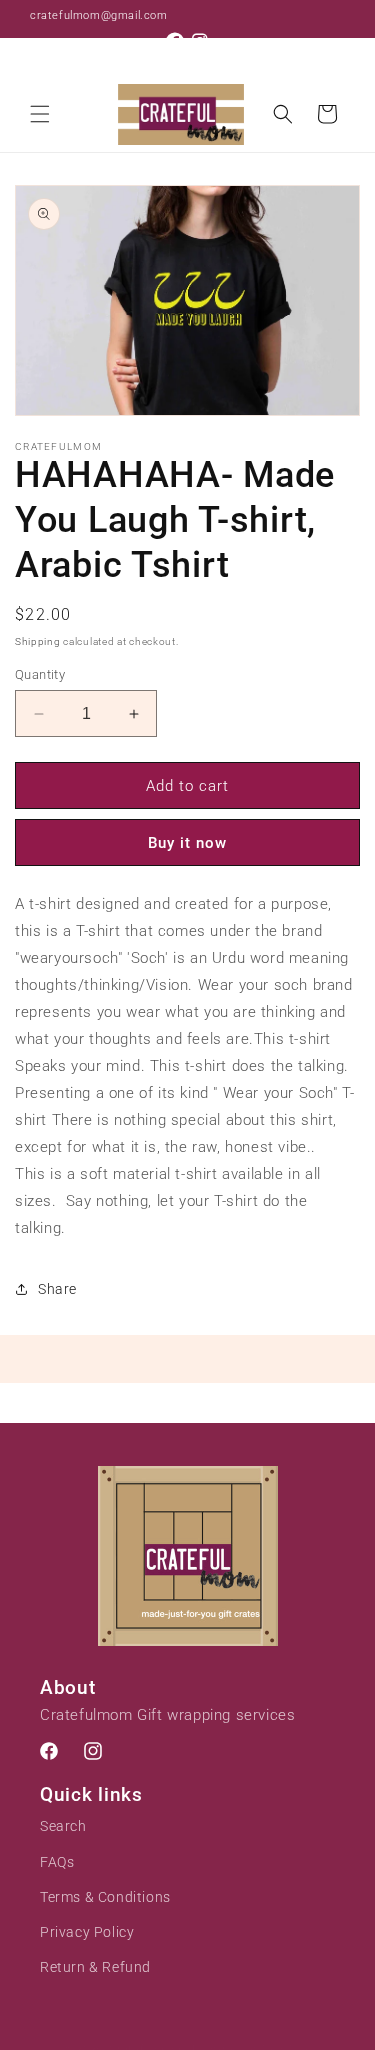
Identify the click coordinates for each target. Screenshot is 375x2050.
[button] (40, 114)
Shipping (38, 641)
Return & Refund (95, 1967)
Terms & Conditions (105, 1897)
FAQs (57, 1862)
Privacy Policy (87, 1932)
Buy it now (187, 843)
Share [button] (57, 1289)
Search (63, 1826)
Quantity (40, 674)
